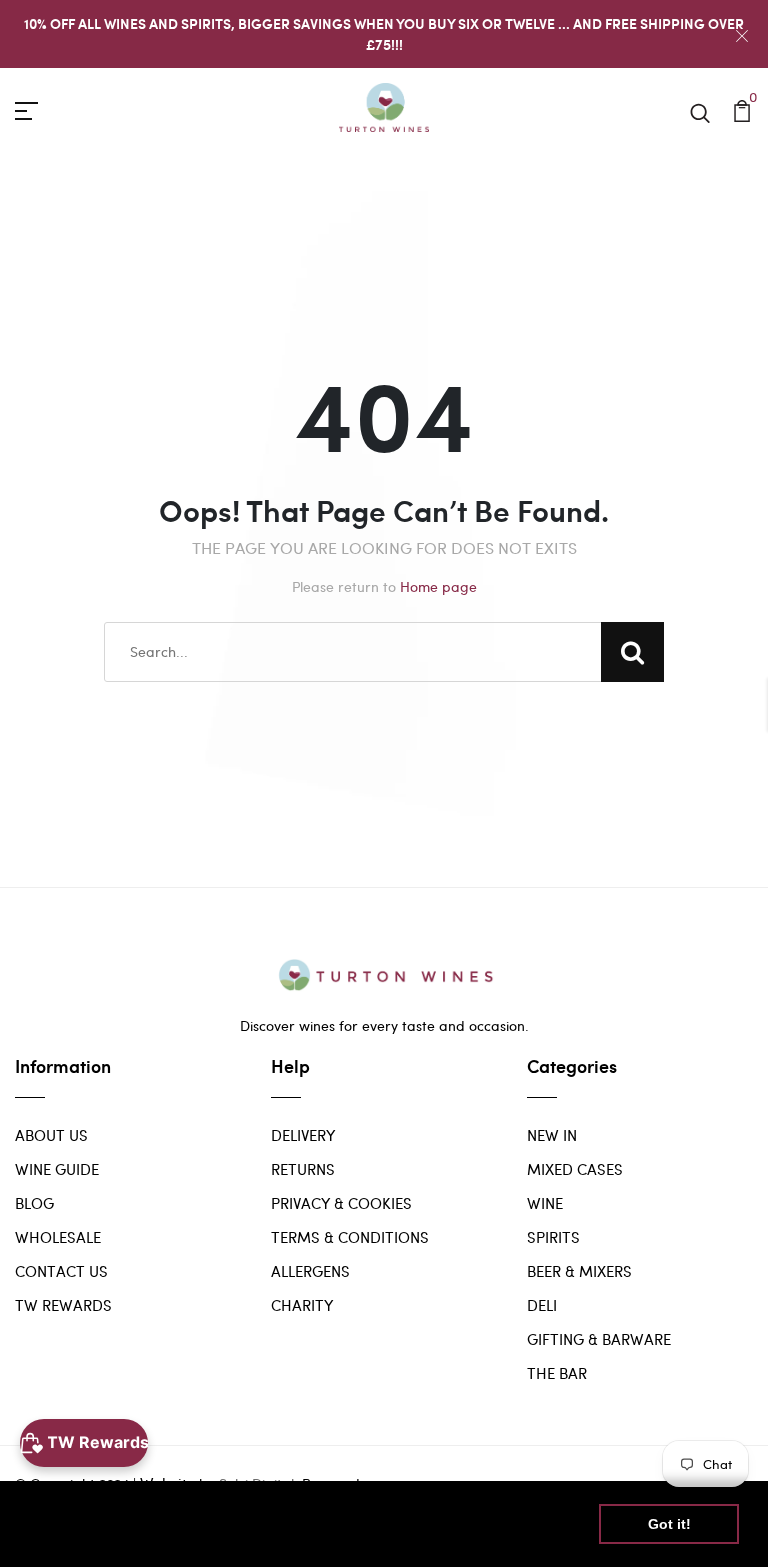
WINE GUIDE (57, 1169)
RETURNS (303, 1169)
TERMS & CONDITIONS (350, 1237)
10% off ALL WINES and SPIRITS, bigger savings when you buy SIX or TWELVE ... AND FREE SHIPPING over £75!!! (384, 34)
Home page (438, 586)
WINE (545, 1203)
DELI (542, 1305)
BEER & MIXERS (579, 1271)
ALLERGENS (310, 1271)
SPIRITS (553, 1237)
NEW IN (552, 1135)
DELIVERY (303, 1135)
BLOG (34, 1203)
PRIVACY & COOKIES (341, 1203)
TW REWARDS (63, 1305)
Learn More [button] (72, 1535)
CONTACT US (61, 1271)
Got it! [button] (669, 1524)
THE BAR (557, 1373)
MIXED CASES (575, 1169)
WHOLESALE (58, 1237)
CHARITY (302, 1305)
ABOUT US (51, 1135)
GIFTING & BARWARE (599, 1339)
